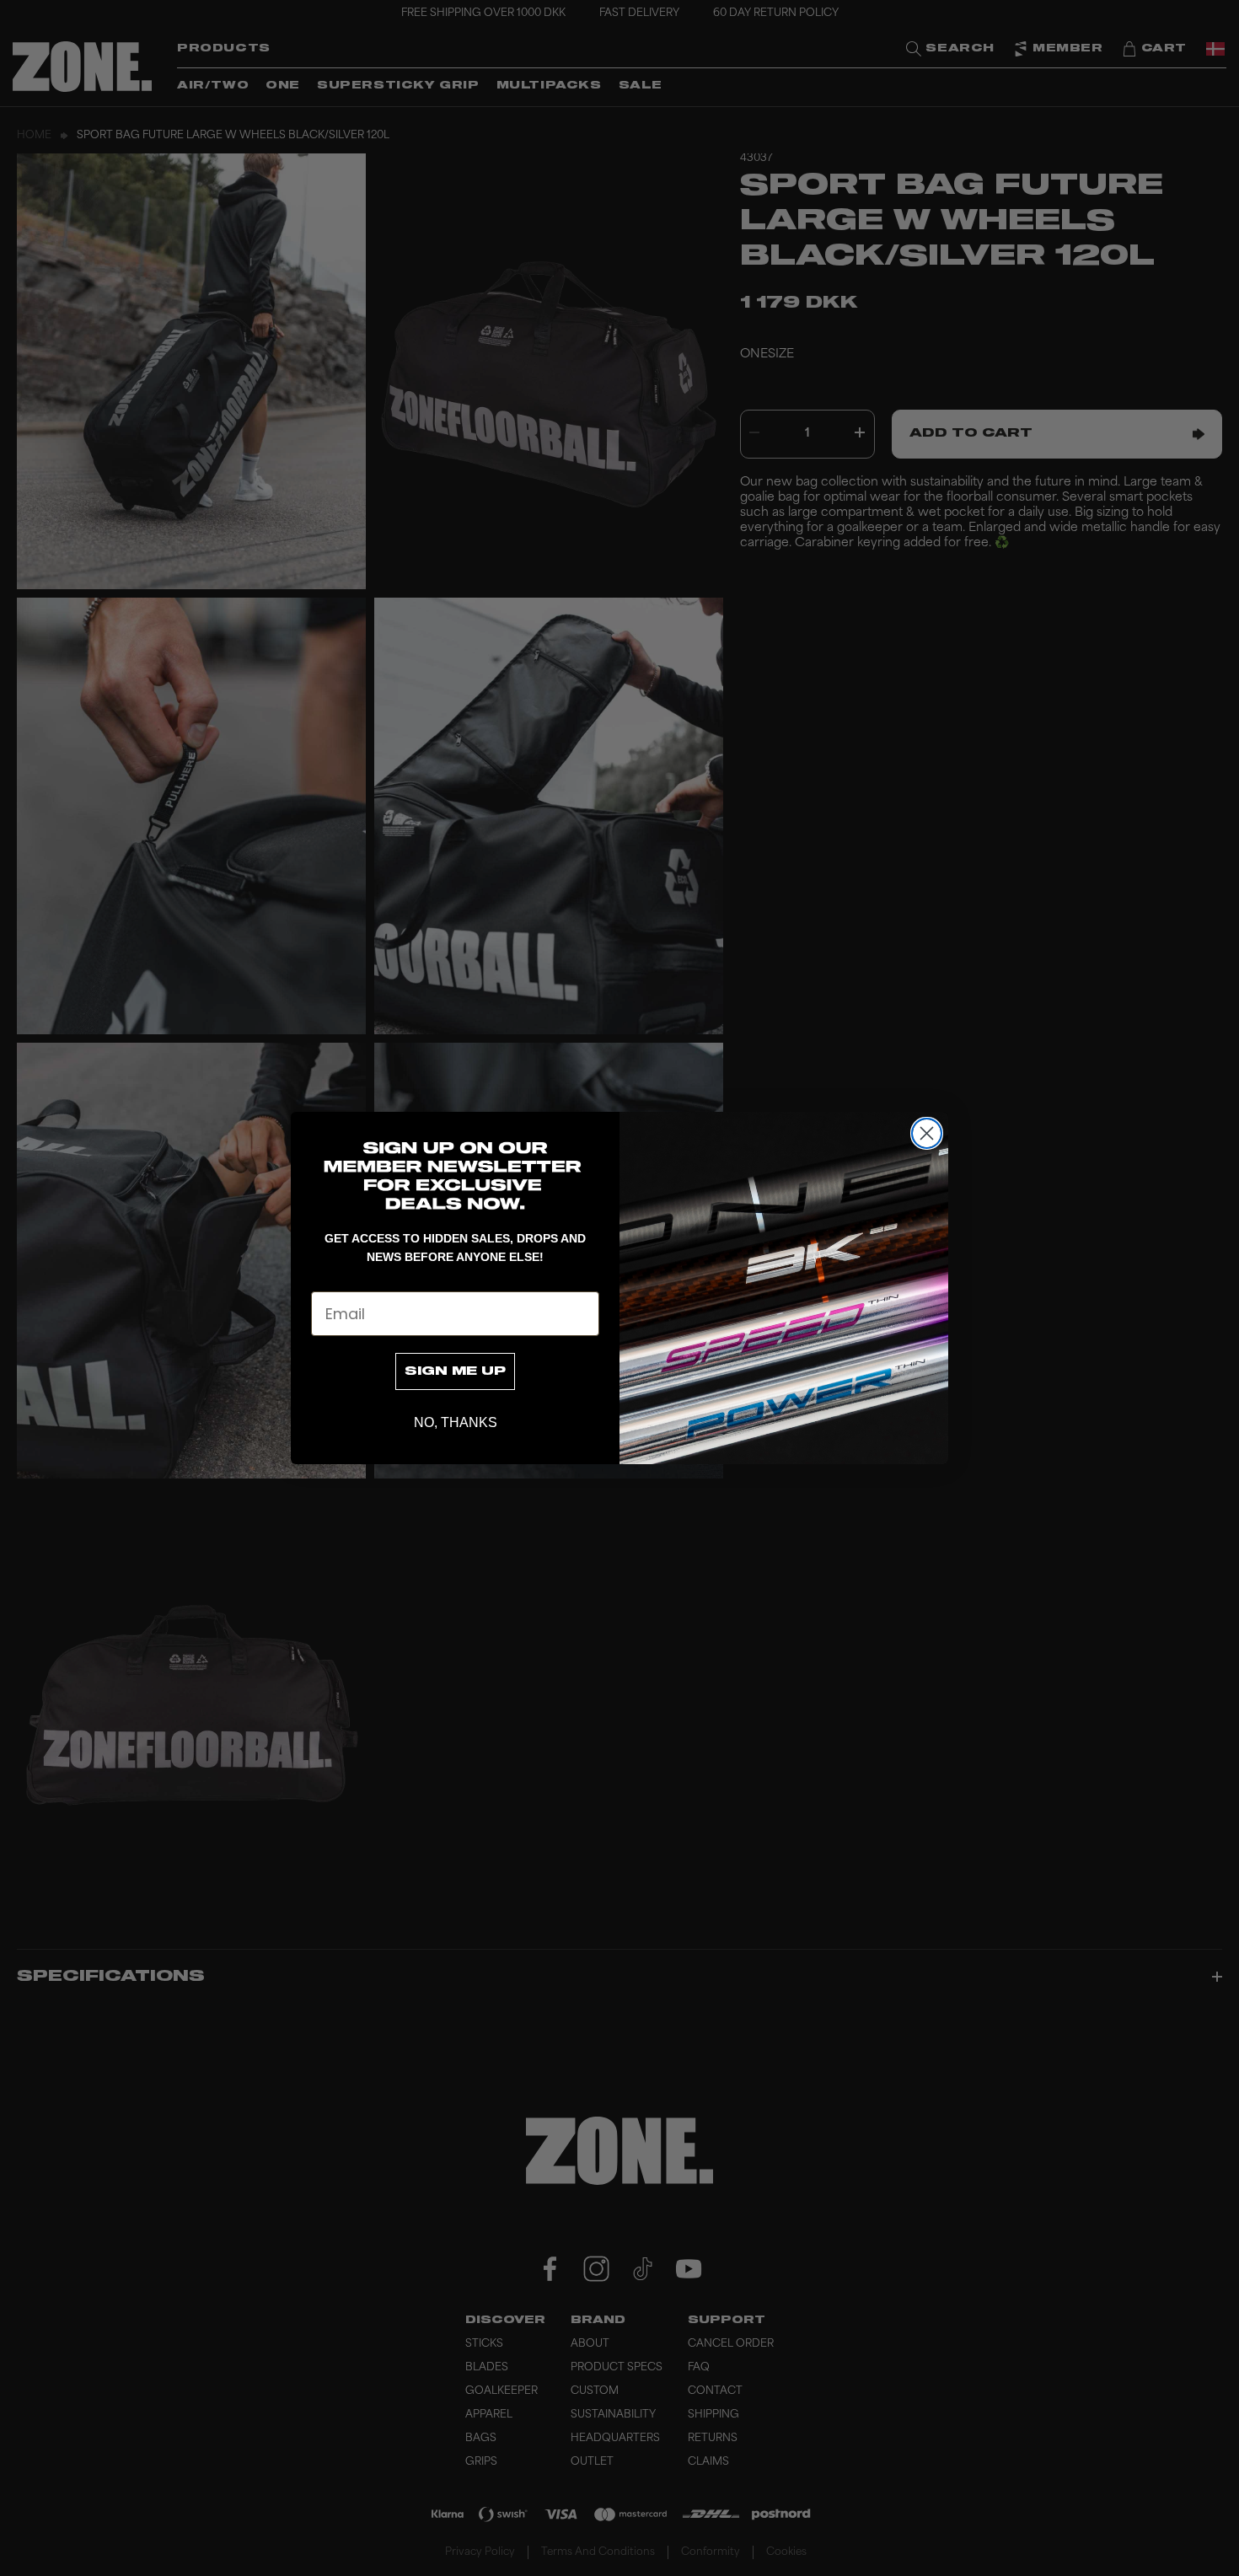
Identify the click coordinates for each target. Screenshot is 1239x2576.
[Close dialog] (927, 1133)
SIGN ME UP (455, 1371)
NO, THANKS (456, 1422)
